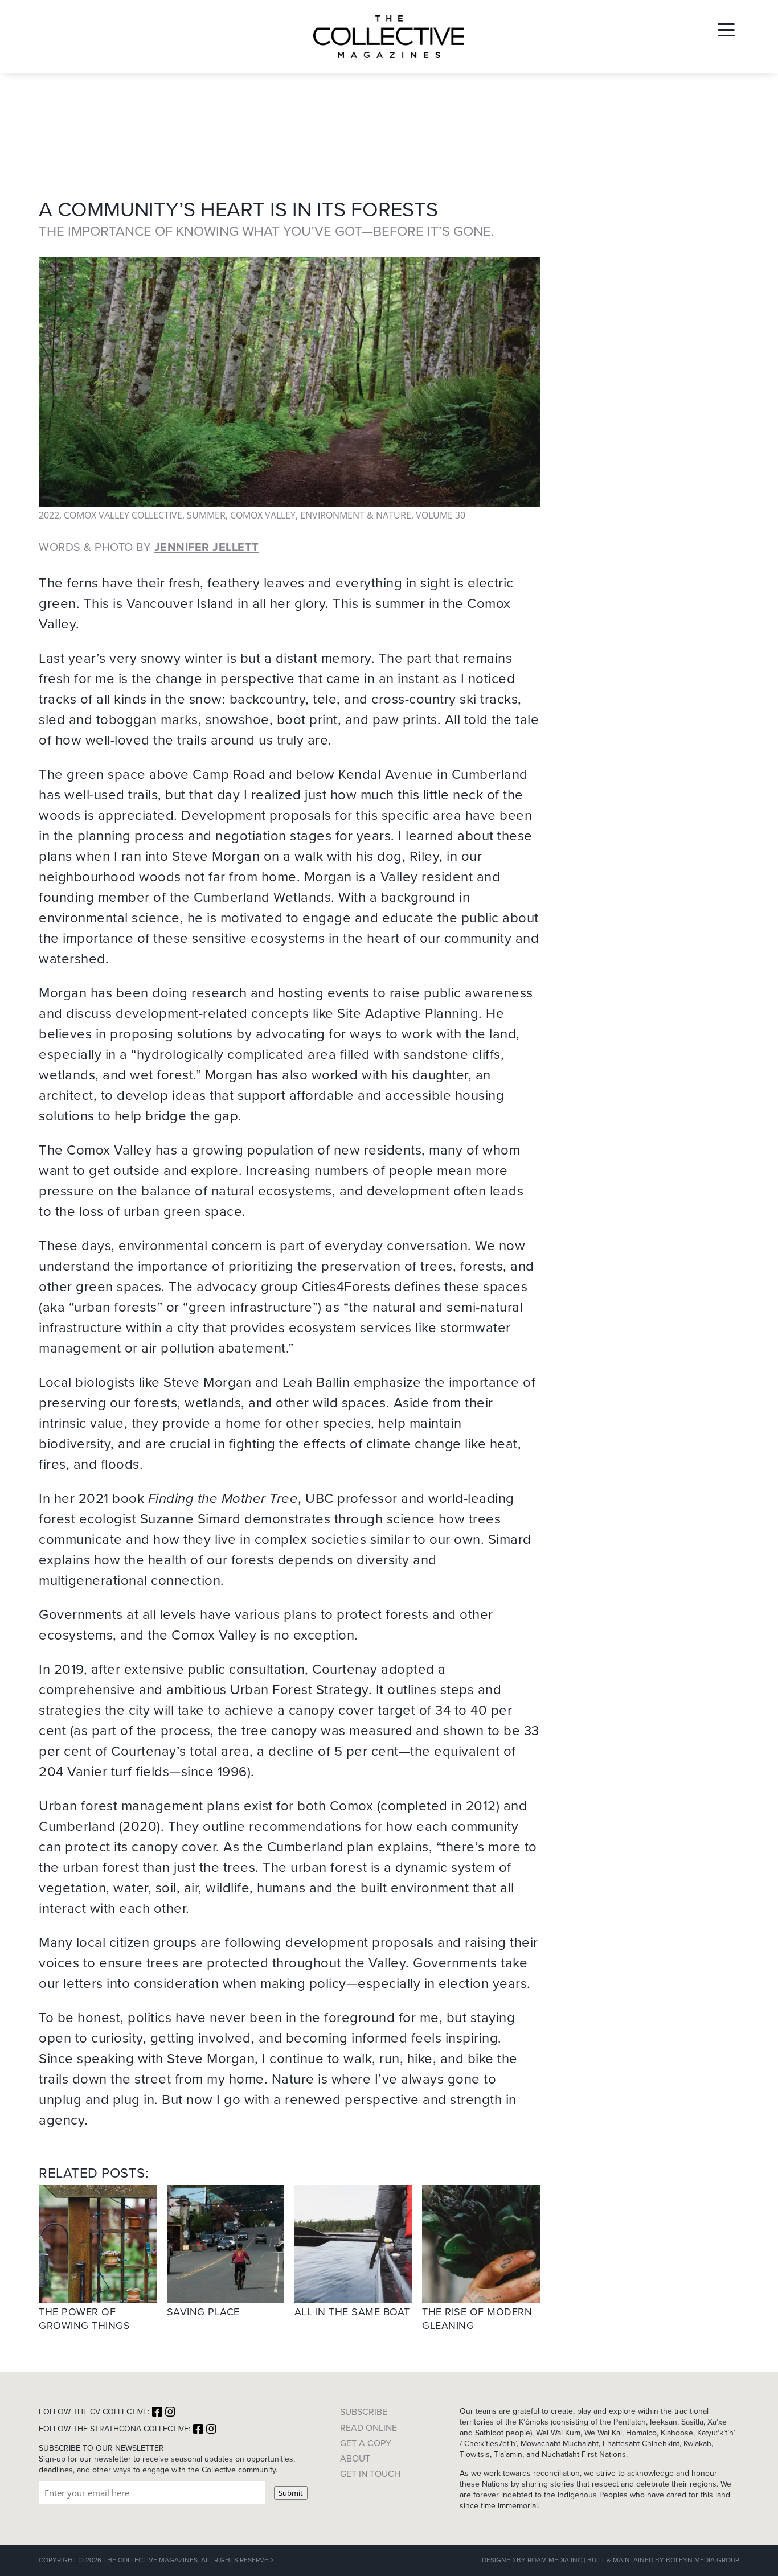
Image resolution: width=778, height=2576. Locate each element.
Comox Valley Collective (123, 515)
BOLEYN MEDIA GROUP (703, 2560)
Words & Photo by (149, 547)
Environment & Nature (356, 515)
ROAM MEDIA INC (555, 2560)
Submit (291, 2493)
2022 (49, 515)
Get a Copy (366, 2443)
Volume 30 (441, 515)
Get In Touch (370, 2474)
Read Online (368, 2428)
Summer (206, 515)
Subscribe (364, 2412)
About (355, 2458)
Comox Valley (263, 515)
